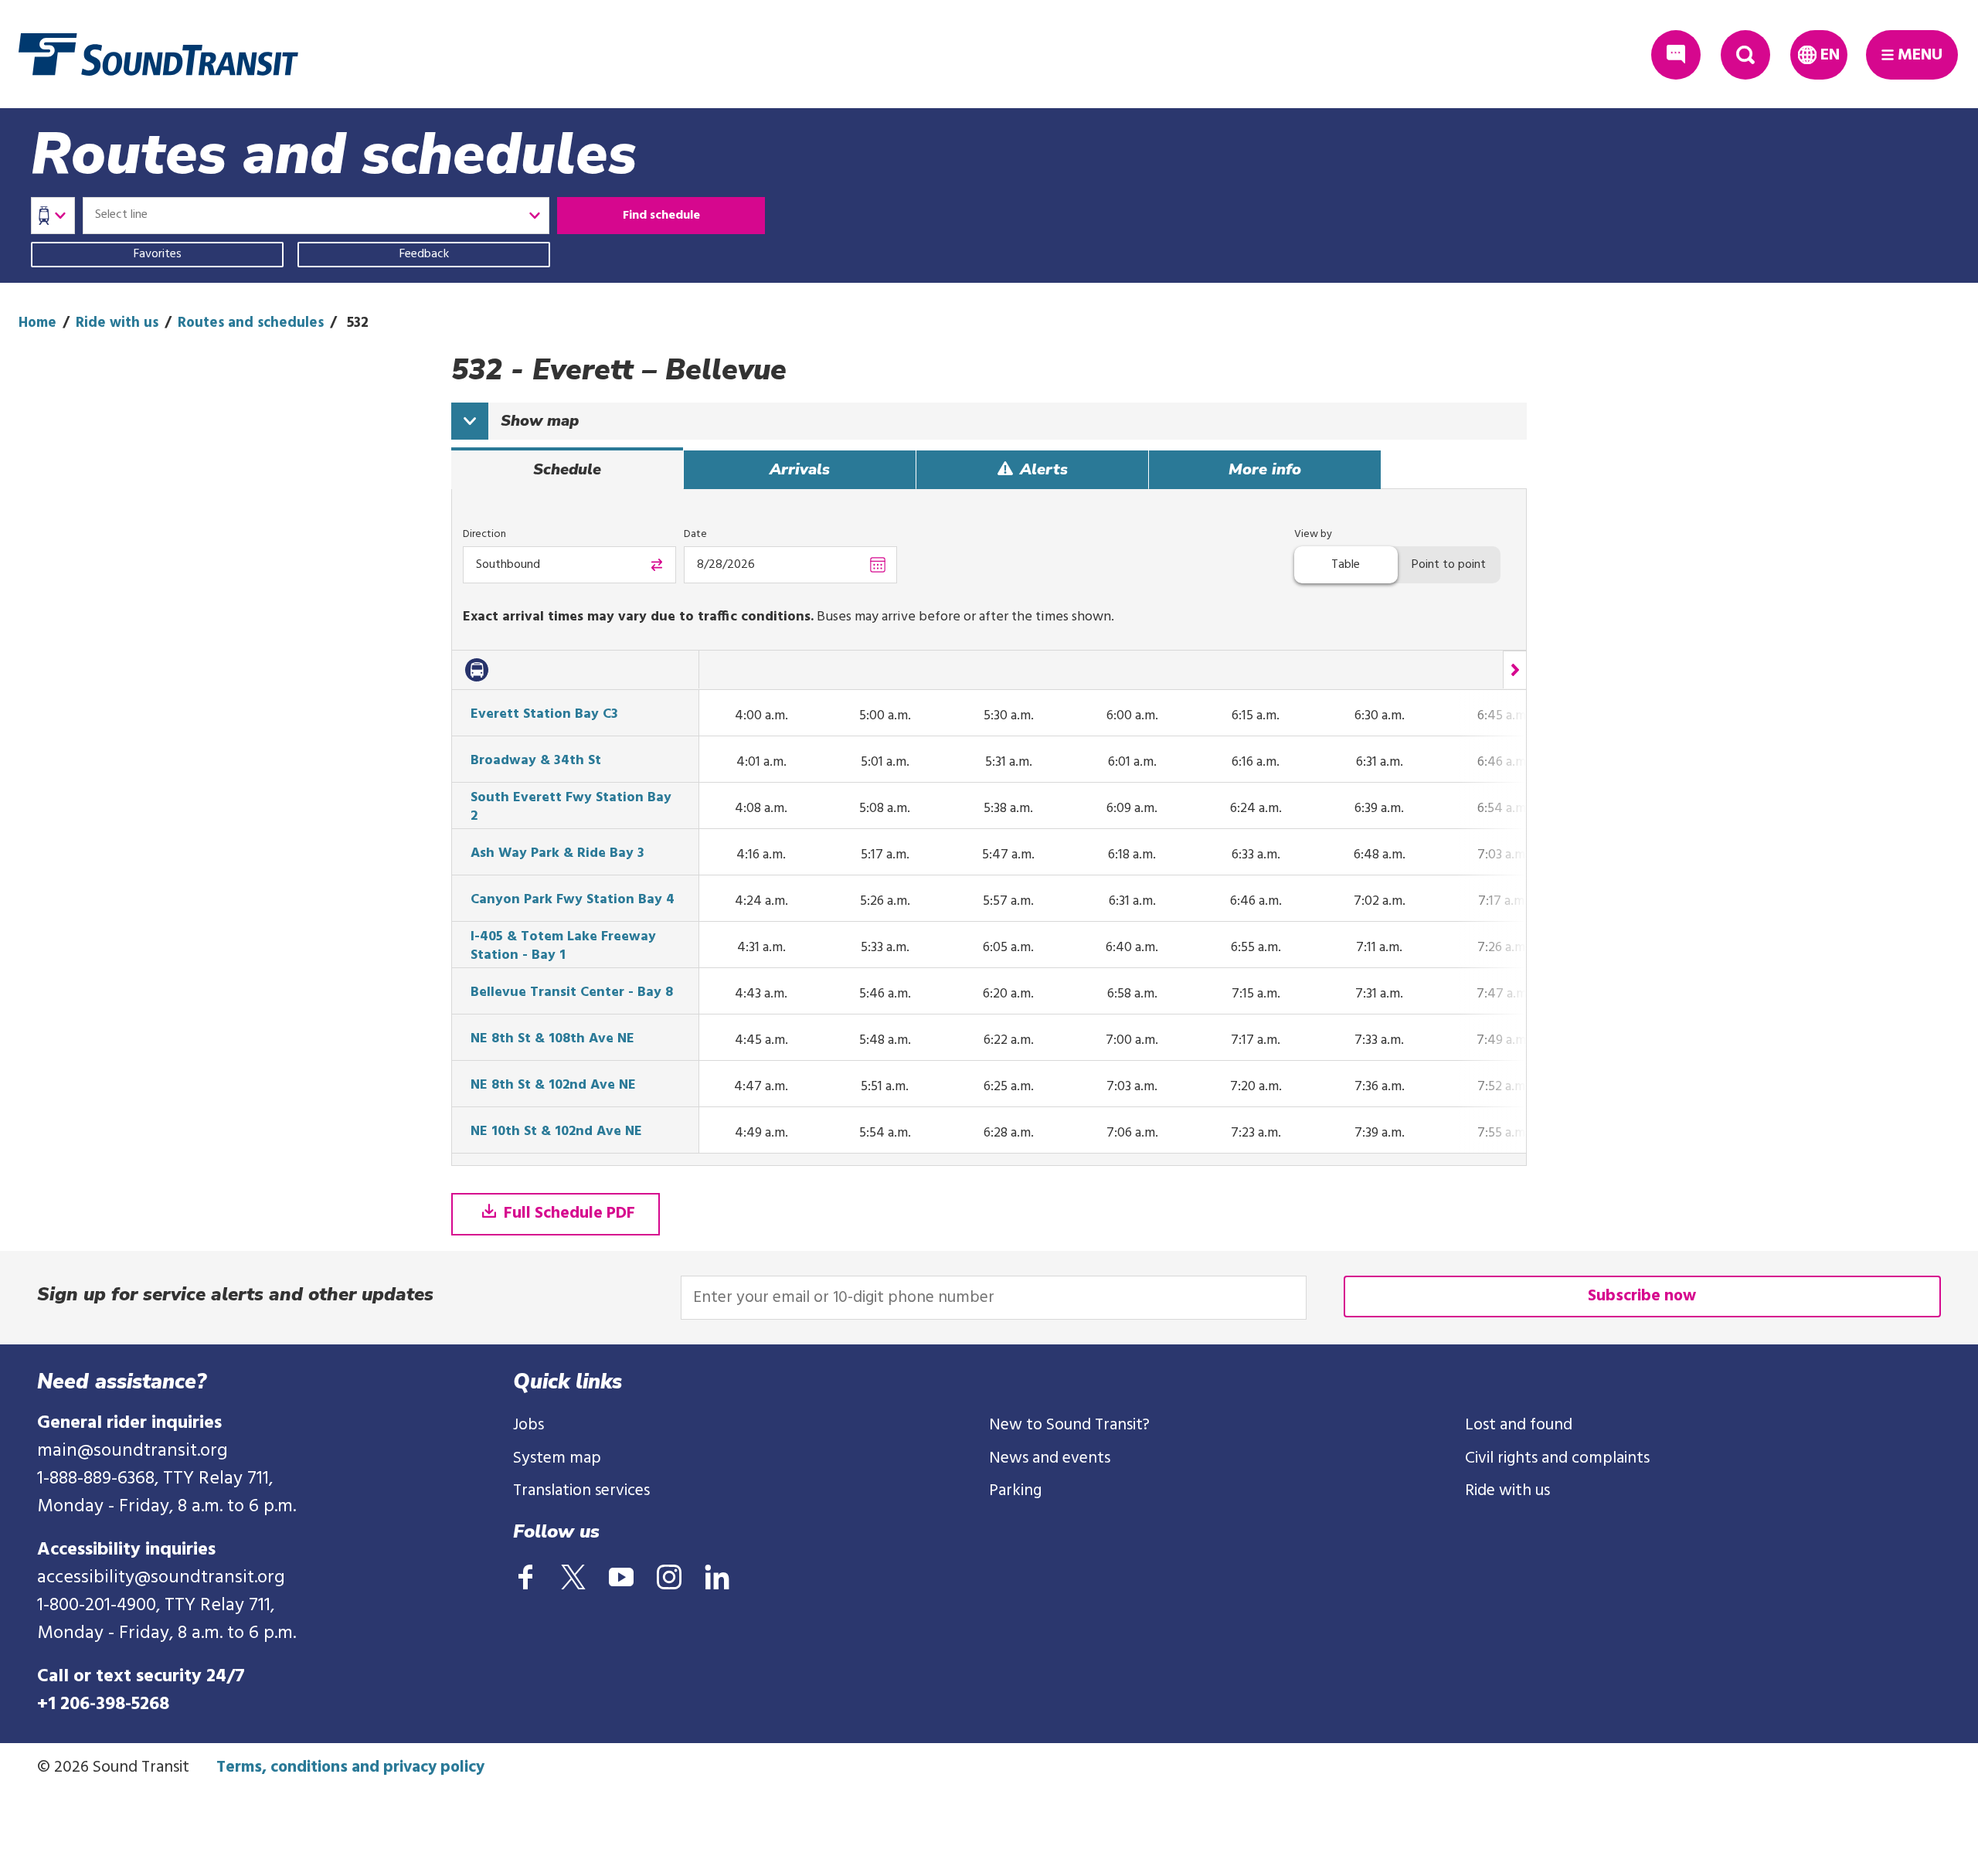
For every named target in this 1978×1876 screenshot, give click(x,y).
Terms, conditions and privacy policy (350, 1767)
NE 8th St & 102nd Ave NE (553, 1086)
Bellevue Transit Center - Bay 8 (572, 993)
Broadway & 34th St (536, 761)
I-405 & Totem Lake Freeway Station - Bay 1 (563, 946)
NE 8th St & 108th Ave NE (552, 1039)
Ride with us (117, 323)
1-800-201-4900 (97, 1606)
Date (695, 534)
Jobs (528, 1425)
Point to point (1449, 565)
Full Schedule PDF (568, 1213)
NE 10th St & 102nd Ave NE (556, 1132)
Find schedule (661, 216)
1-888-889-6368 (96, 1479)
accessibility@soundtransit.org (161, 1578)
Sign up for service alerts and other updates (235, 1294)
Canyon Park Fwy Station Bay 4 (573, 900)
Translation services (581, 1491)
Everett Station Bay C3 (544, 715)
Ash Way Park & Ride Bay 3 (557, 854)
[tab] (567, 470)
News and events (1050, 1458)
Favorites (158, 254)
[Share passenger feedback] (1676, 55)
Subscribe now (1642, 1296)
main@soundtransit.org (133, 1451)
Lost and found (1519, 1425)
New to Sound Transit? (1069, 1425)
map (540, 421)
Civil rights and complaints (1557, 1458)
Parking (1015, 1491)
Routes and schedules (251, 323)
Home (37, 323)
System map (557, 1458)
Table (1346, 565)
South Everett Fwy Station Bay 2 (571, 807)
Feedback (424, 254)
